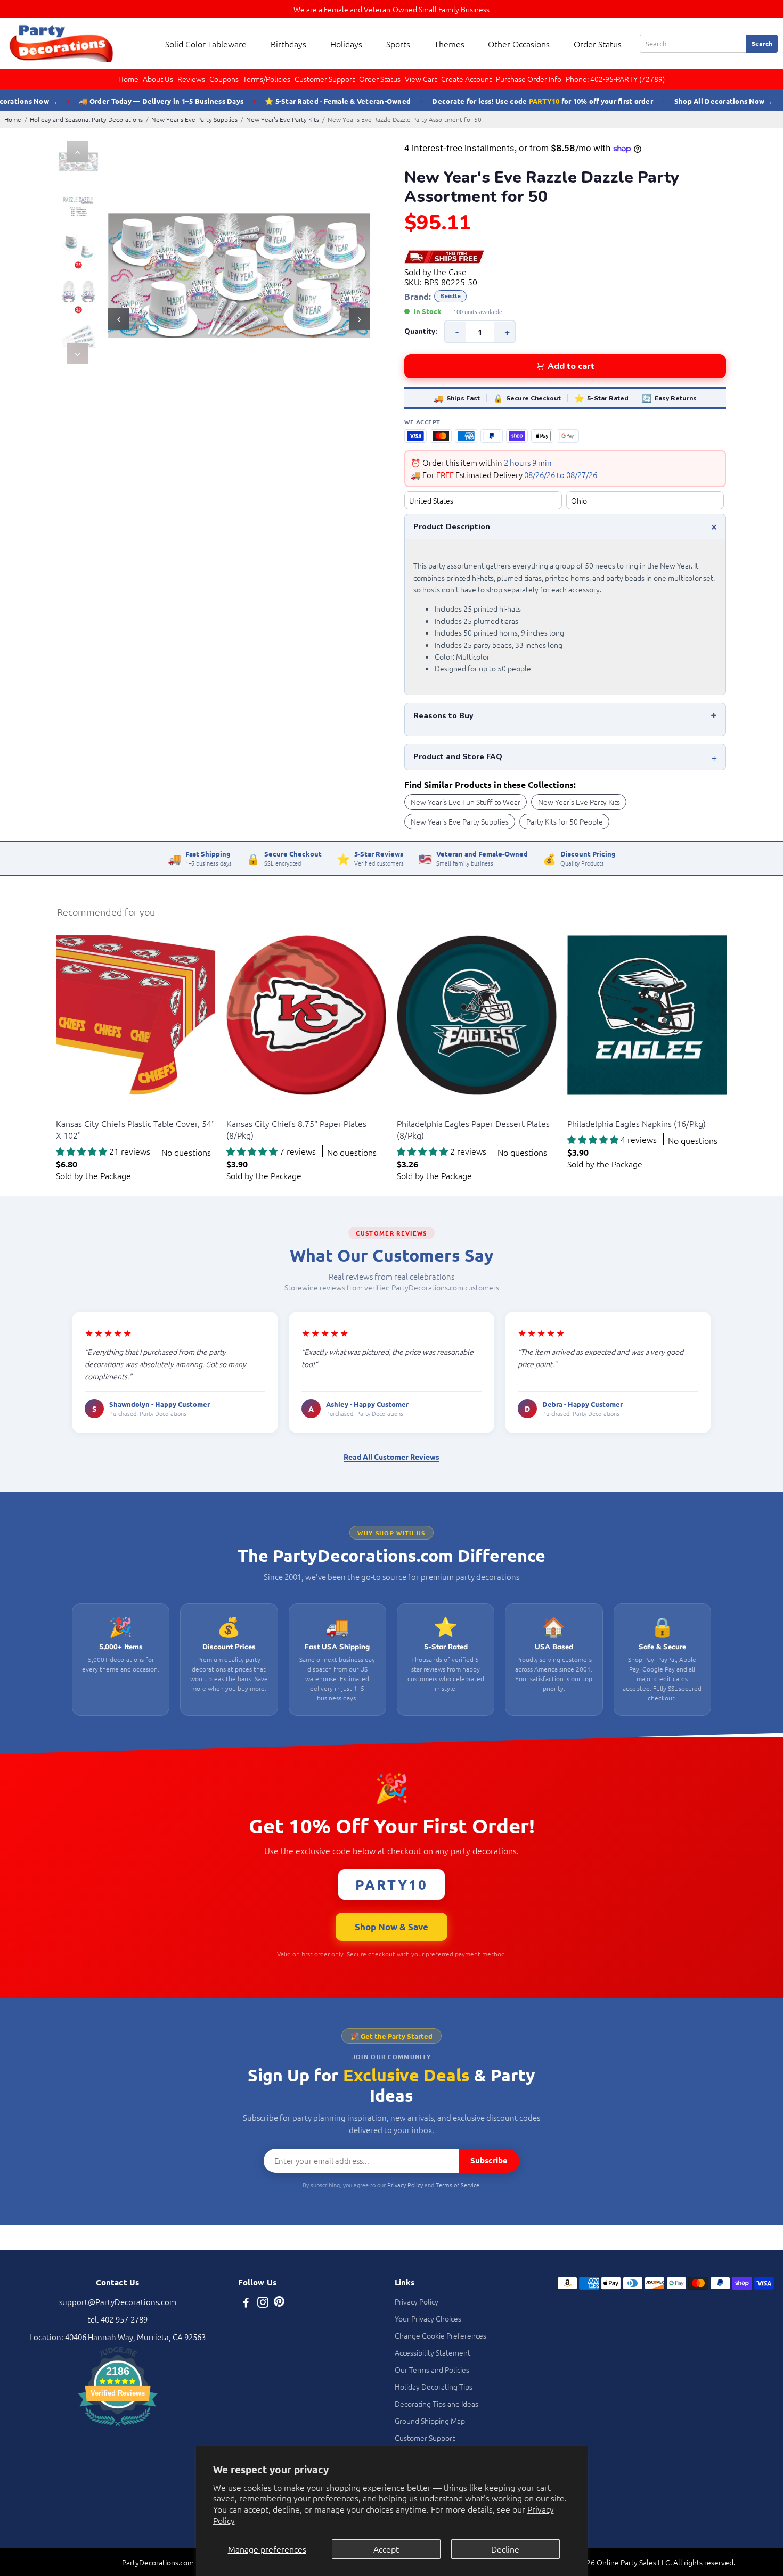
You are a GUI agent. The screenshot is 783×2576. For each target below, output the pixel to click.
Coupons (224, 79)
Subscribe (489, 2160)
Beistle (450, 296)
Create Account (466, 79)
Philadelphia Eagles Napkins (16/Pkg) (637, 1123)
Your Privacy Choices (428, 2318)
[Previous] (77, 151)
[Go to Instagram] (263, 2303)
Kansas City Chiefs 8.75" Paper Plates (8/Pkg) (296, 1129)
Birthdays (288, 44)
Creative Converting (86, 1110)
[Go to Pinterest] (279, 2303)
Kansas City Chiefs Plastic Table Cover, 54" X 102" (135, 1129)
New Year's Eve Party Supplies (194, 119)
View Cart (421, 79)
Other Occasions (519, 44)
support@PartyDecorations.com (118, 2302)
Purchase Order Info (529, 79)
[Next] (77, 353)
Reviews (191, 79)
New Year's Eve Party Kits (283, 119)
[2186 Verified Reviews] (118, 2427)
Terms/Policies (267, 79)
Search (762, 43)
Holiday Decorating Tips (434, 2386)
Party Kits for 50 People (565, 821)
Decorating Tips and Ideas (437, 2404)
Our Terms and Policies (432, 2369)
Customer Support (325, 79)
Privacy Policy (405, 2185)
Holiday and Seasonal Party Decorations (86, 119)
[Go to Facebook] (246, 2303)
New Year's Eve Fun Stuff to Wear (466, 802)
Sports (398, 44)
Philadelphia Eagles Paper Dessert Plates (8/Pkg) (473, 1129)
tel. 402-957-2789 (117, 2319)
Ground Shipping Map (430, 2421)
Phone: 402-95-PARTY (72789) (615, 79)
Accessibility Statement (433, 2352)
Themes (449, 44)
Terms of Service (458, 2185)
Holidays (346, 44)
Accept (386, 2549)
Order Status (598, 44)
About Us (158, 79)
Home (128, 79)
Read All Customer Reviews (391, 1456)
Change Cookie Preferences (441, 2335)
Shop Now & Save (391, 1927)
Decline (505, 2549)
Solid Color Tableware (206, 44)
